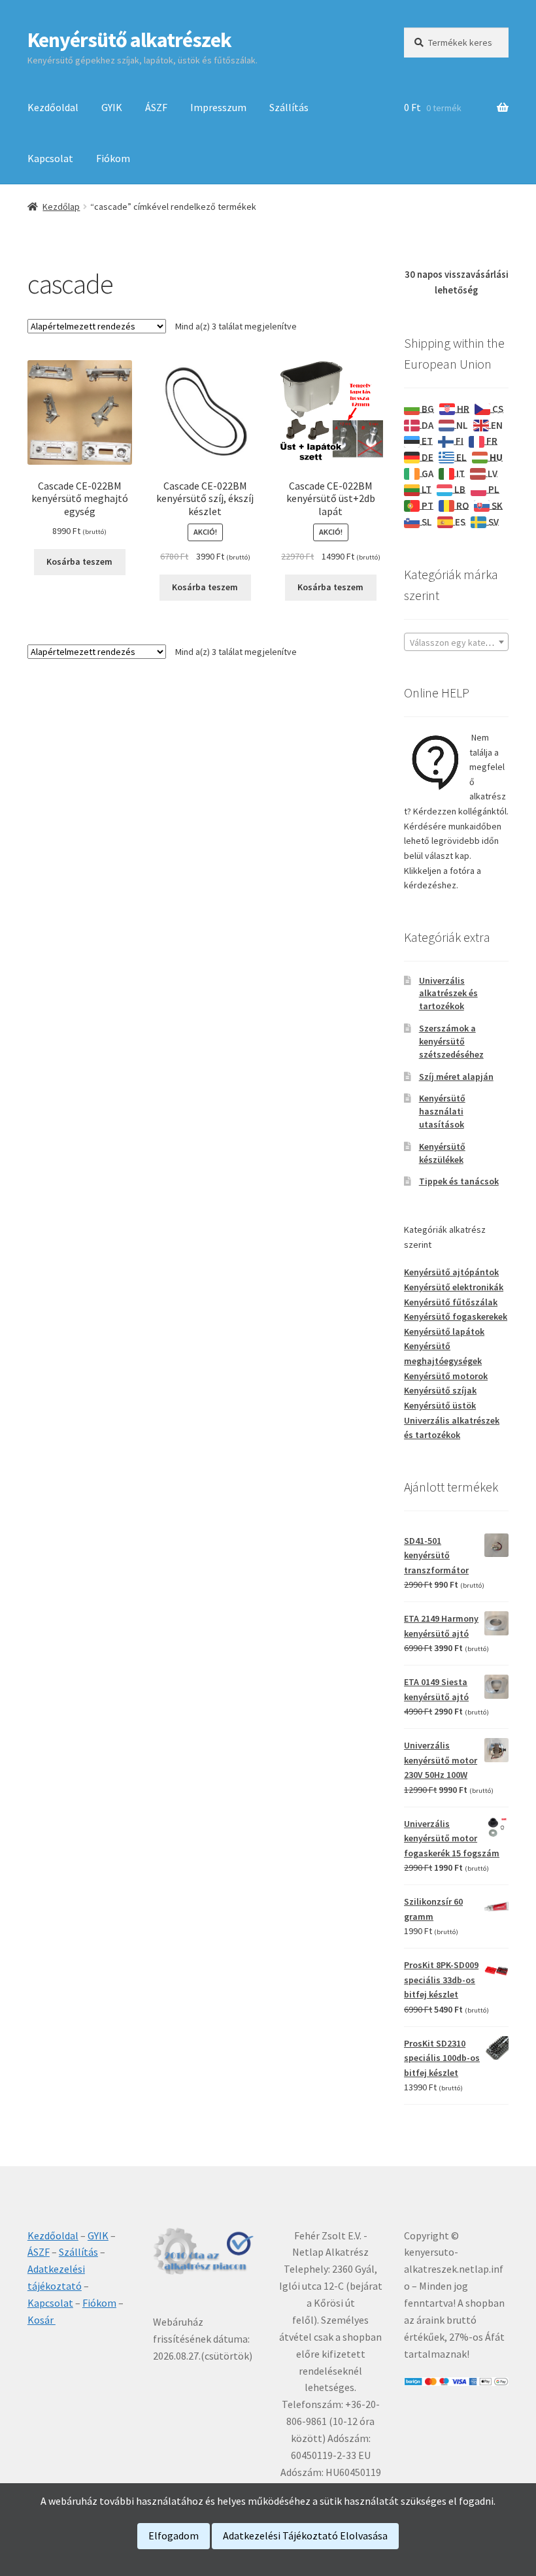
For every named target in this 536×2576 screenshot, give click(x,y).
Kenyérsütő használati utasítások (442, 1111)
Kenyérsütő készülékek (442, 1153)
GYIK (112, 107)
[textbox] (456, 643)
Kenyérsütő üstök (440, 1405)
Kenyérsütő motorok (446, 1376)
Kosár (42, 2320)
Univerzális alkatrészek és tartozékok (448, 994)
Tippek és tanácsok (459, 1181)
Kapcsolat (50, 158)
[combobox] (456, 642)
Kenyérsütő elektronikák (454, 1287)
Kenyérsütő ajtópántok (451, 1272)
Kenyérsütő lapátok (444, 1331)
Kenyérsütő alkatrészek (129, 40)
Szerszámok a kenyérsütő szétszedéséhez (451, 1041)
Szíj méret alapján (456, 1077)
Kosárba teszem (79, 561)
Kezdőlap (61, 207)
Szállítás (289, 107)
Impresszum (218, 107)
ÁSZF (156, 107)
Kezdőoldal (53, 107)
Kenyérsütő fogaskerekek (456, 1316)
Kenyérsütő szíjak (440, 1390)
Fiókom (113, 158)
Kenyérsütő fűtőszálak (451, 1302)
